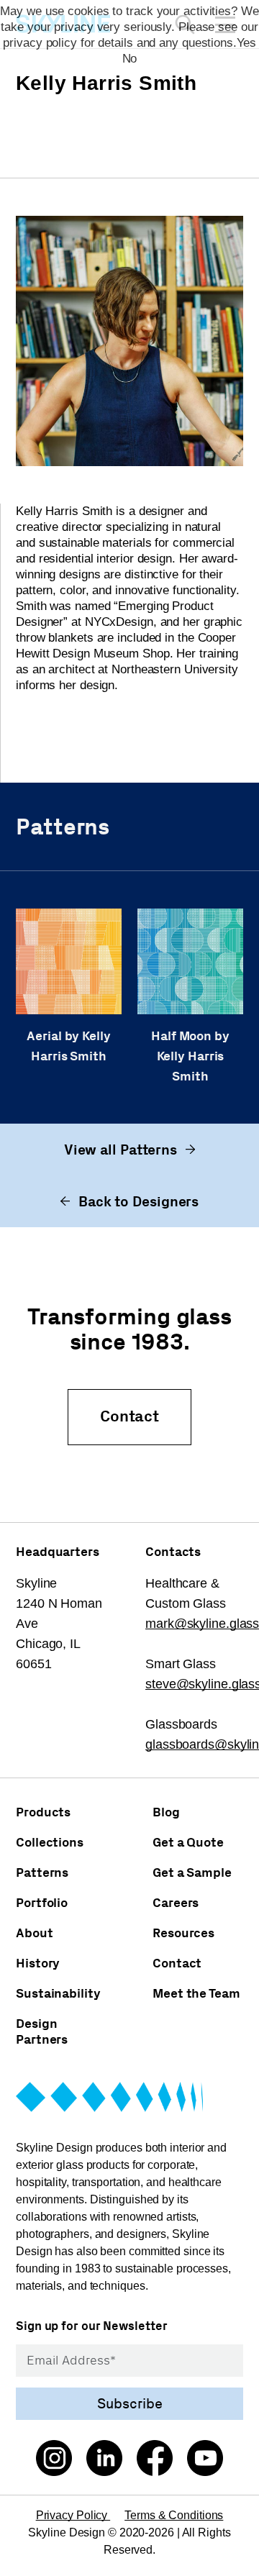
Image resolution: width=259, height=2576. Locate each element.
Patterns (42, 1872)
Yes (246, 43)
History (38, 1963)
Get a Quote (188, 1842)
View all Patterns (121, 1150)
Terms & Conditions (174, 2515)
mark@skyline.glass (202, 1624)
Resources (183, 1933)
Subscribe (130, 2403)
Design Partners (42, 2031)
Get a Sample (192, 1872)
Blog (166, 1812)
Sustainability (58, 1993)
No (130, 59)
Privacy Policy (73, 2515)
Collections (50, 1842)
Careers (176, 1903)
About (35, 1933)
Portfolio (42, 1903)
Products (43, 1812)
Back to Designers (138, 1201)
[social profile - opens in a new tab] (54, 2460)
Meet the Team (196, 1993)
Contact (129, 1416)
